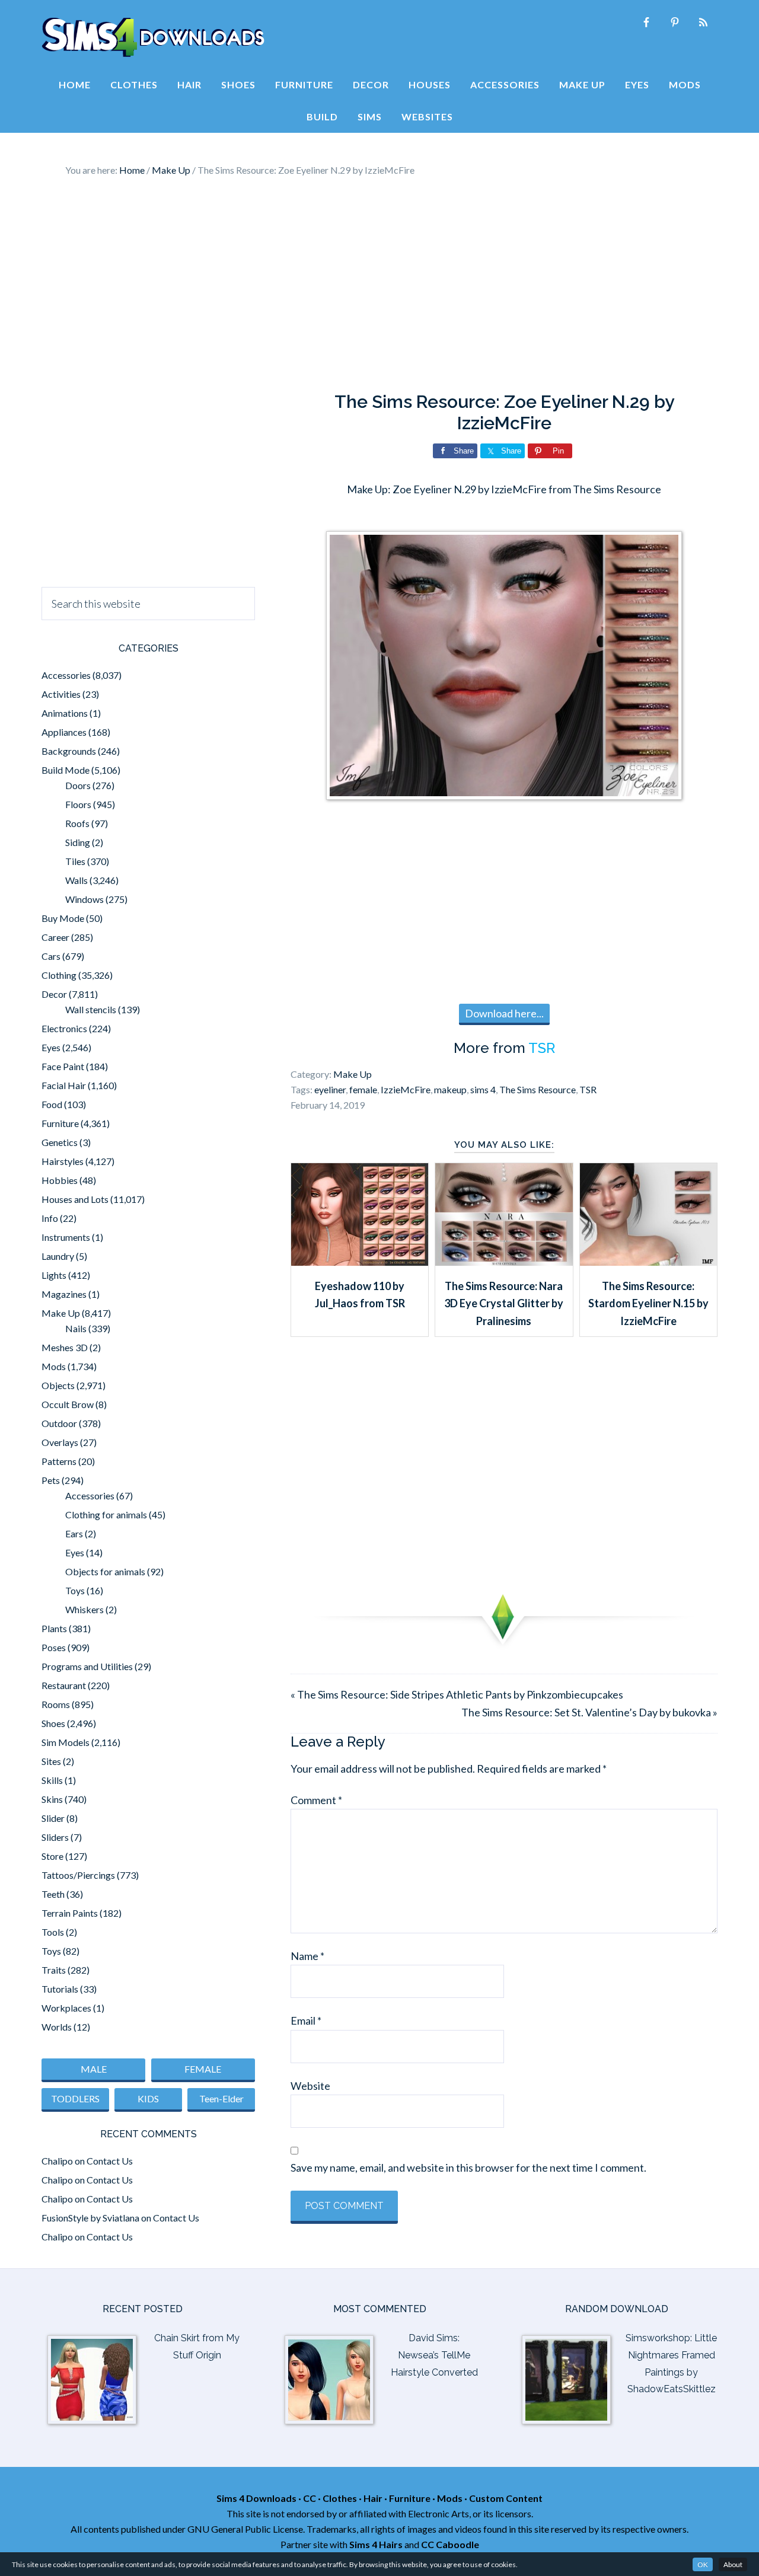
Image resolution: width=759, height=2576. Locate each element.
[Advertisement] (379, 285)
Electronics (64, 1028)
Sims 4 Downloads (153, 37)
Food (52, 1104)
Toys (75, 1590)
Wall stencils (91, 1009)
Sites (51, 1761)
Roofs (77, 823)
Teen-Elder (221, 2098)
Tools (53, 1932)
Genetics (60, 1142)
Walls (76, 880)
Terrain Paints (70, 1913)
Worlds (57, 2027)
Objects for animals (105, 1571)
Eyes (51, 1047)
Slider (53, 1818)
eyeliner (330, 1089)
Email (306, 2020)
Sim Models (66, 1742)
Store (52, 1856)
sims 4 (483, 1089)
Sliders (55, 1837)
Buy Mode (63, 918)
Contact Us (110, 2161)
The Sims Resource (538, 1089)
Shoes (53, 1723)
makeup (450, 1089)
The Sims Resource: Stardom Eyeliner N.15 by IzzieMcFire (648, 1303)
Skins (52, 1799)
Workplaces (66, 2008)
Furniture (60, 1123)
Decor (54, 994)
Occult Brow (68, 1404)
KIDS (148, 2098)
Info (50, 1218)
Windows (84, 899)
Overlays (60, 1442)
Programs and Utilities (87, 1666)
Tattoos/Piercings (78, 1875)
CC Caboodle (450, 2544)
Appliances (64, 732)
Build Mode (66, 770)
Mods (54, 1366)
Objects (58, 1385)
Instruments (66, 1237)
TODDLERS (75, 2098)
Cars (51, 956)
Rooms (56, 1704)
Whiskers (84, 1609)
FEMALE (203, 2069)
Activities (61, 694)
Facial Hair (64, 1085)
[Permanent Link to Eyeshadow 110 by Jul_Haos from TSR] (360, 1262)
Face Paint (63, 1066)
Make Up (353, 1074)
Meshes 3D (65, 1347)
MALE (94, 2069)
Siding (78, 842)
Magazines (64, 1294)
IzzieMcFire (406, 1089)
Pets (51, 1480)
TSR (542, 1048)
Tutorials (60, 1989)
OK (703, 2564)
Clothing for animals (106, 1514)
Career (55, 937)
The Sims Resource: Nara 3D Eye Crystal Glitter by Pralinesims (504, 1303)
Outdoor (59, 1423)
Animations (65, 713)
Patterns (59, 1461)
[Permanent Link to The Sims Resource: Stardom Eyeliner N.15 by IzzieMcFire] (648, 1262)
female (363, 1089)
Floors (78, 804)
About (733, 2564)
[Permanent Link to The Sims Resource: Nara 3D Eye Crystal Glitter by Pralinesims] (504, 1262)
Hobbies (60, 1180)
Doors (78, 785)
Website (310, 2086)
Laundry (58, 1256)
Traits (54, 1970)
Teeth (53, 1894)
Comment (316, 1800)
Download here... (504, 1013)
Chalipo (57, 2161)
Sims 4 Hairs (376, 2544)
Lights (54, 1275)
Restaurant (64, 1685)
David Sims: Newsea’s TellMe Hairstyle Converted (434, 2355)
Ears (74, 1533)
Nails (76, 1328)
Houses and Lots (75, 1199)
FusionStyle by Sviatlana (90, 2218)
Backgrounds (69, 751)
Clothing (59, 975)
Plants (54, 1628)
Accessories (66, 675)
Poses (54, 1647)
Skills (52, 1780)
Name (307, 1956)
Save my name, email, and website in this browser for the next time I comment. (468, 2168)
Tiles (75, 861)
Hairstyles (63, 1161)
